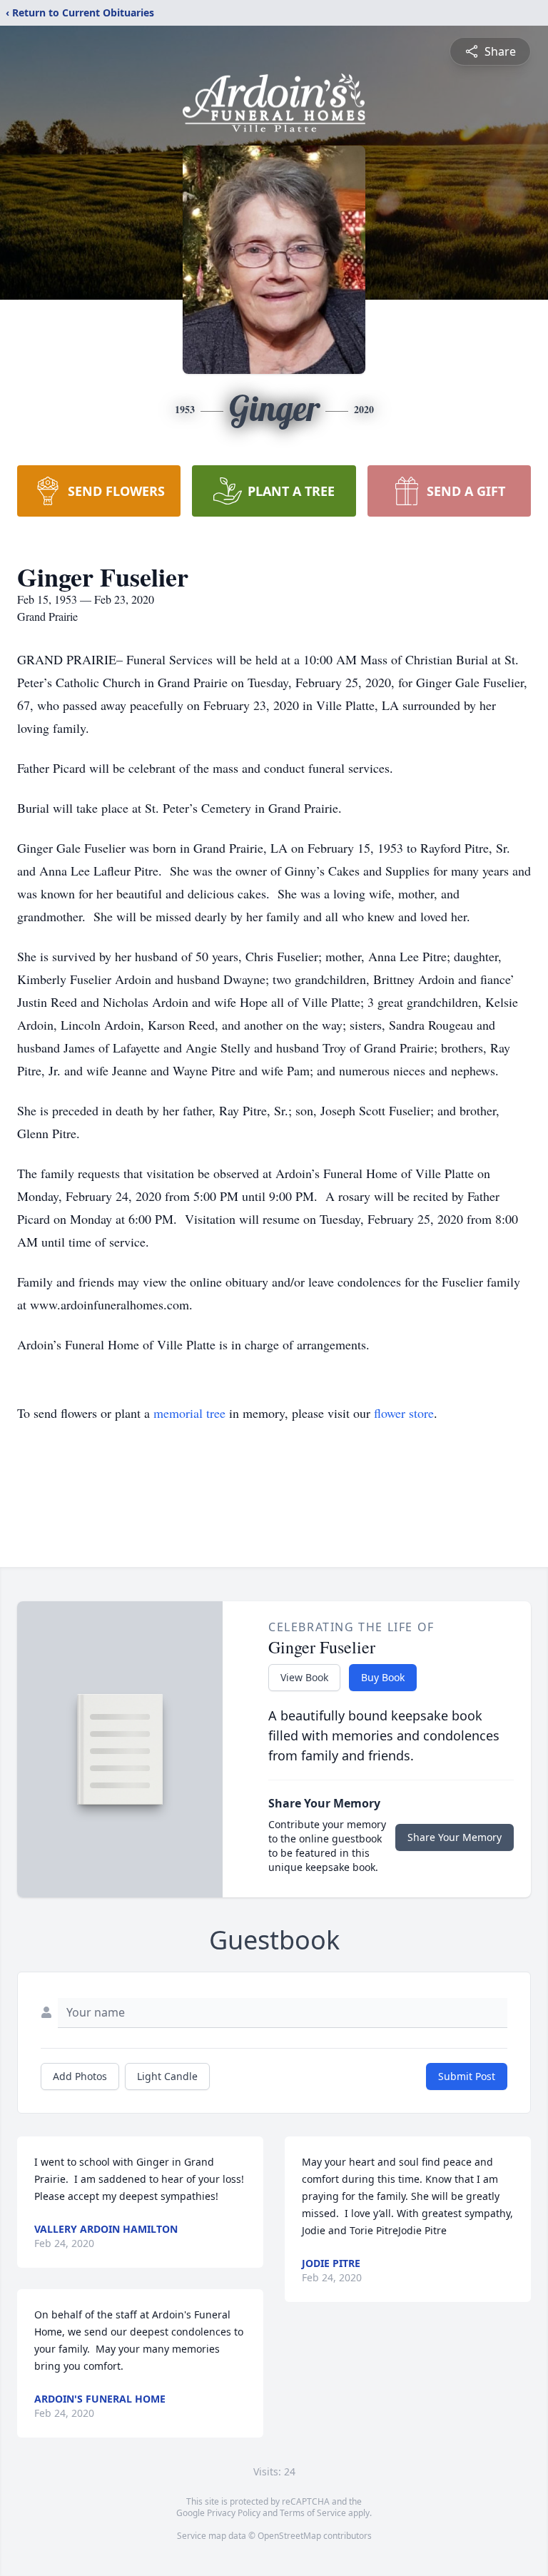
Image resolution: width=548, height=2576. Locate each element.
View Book (304, 1677)
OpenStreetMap (289, 2536)
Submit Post (467, 2076)
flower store (404, 1413)
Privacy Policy (234, 2513)
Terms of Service (313, 2513)
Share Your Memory (455, 1837)
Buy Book (383, 1677)
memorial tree (189, 1413)
